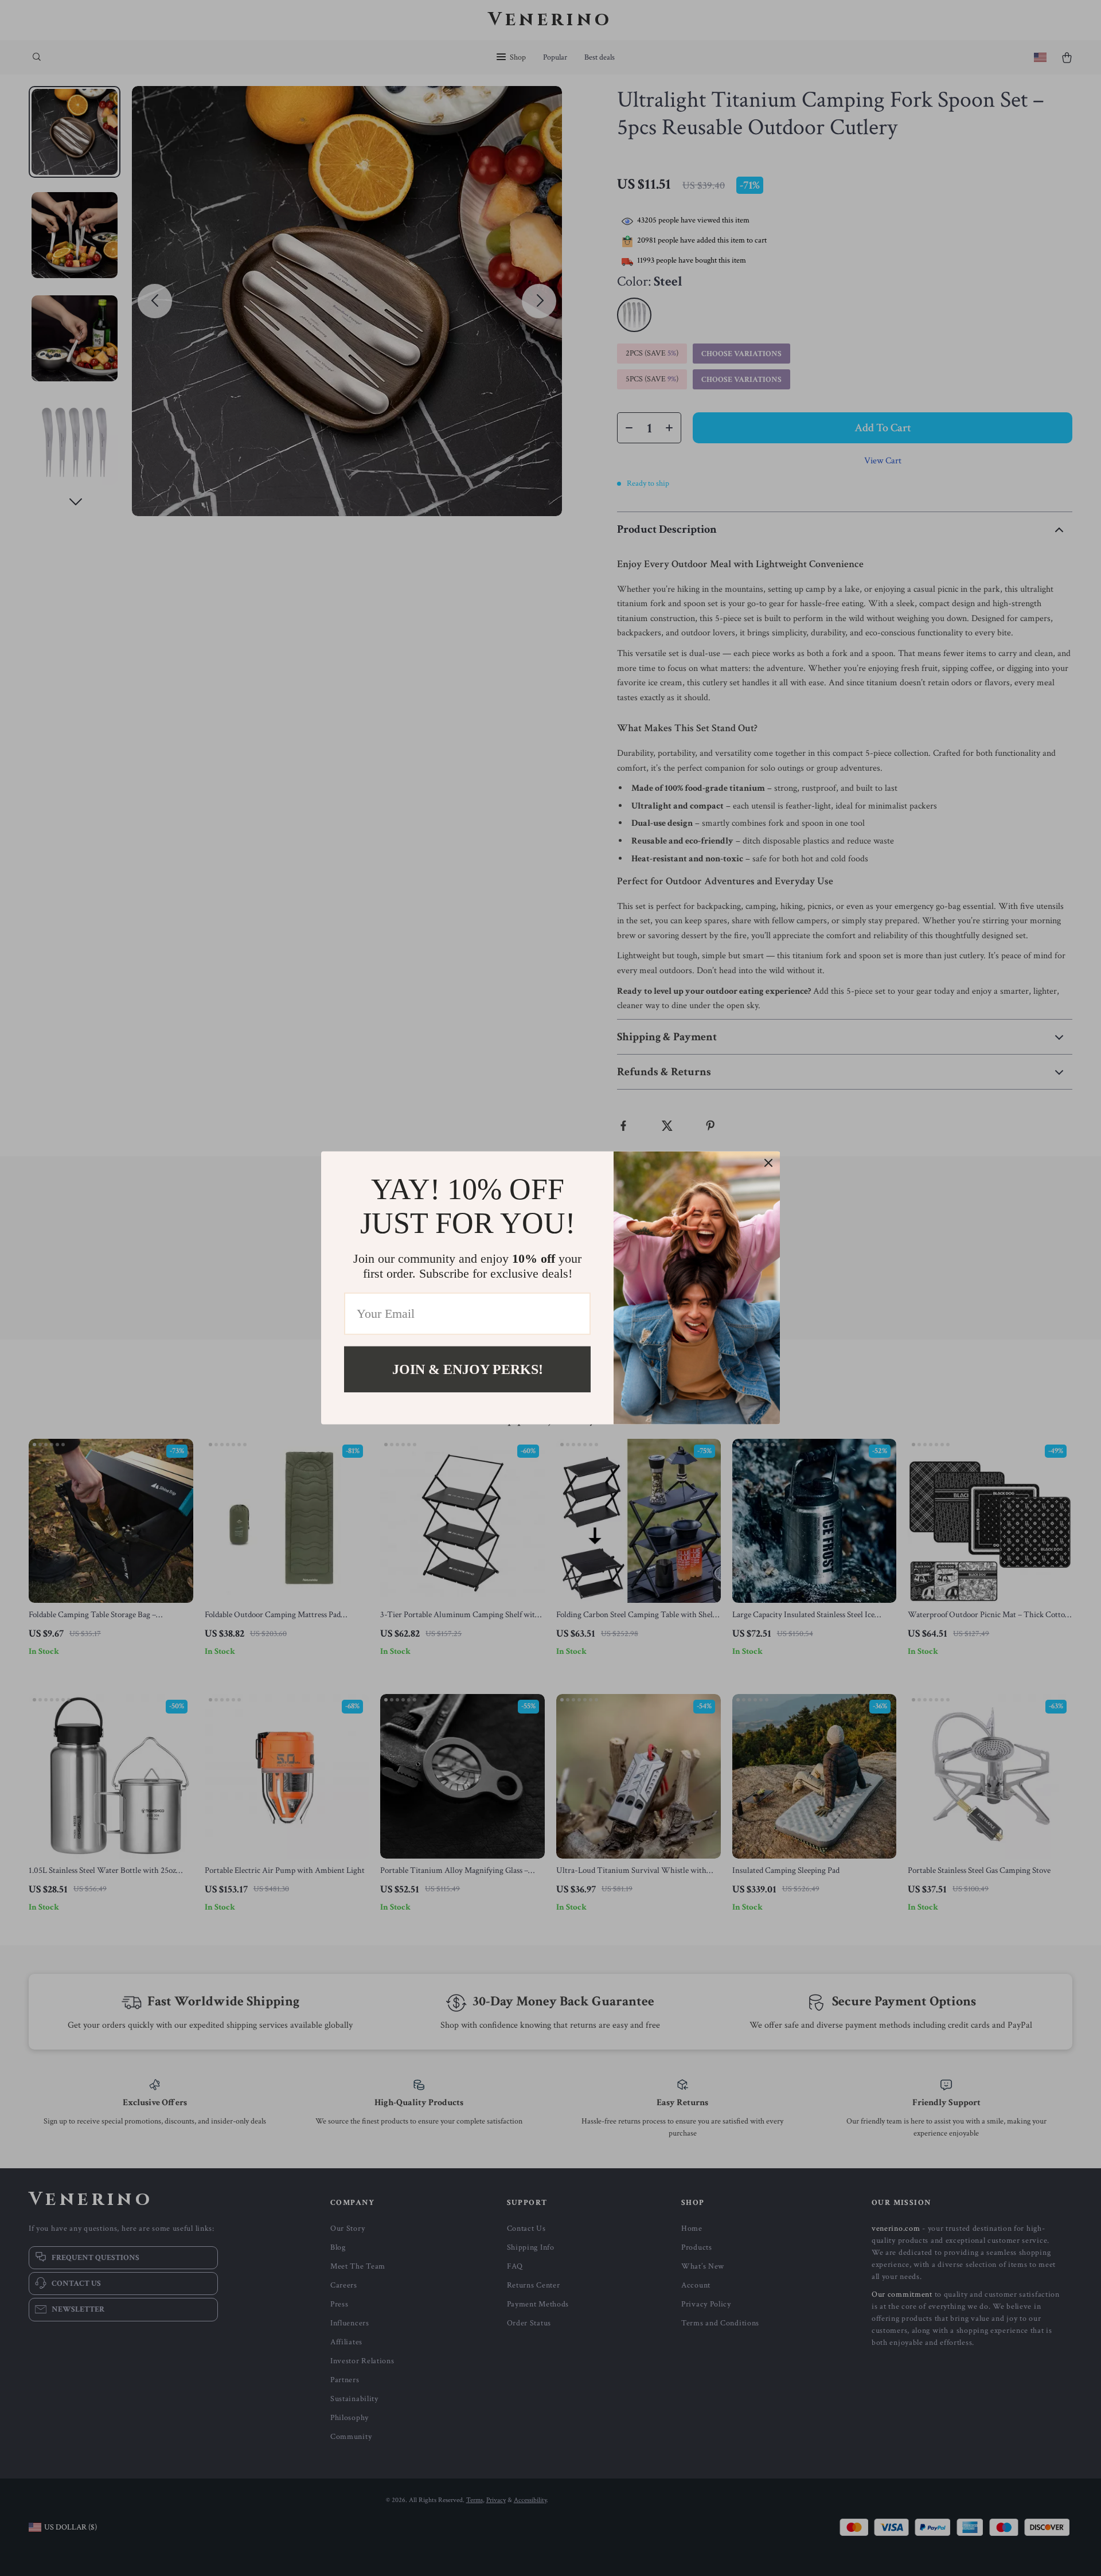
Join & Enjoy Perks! (468, 1369)
